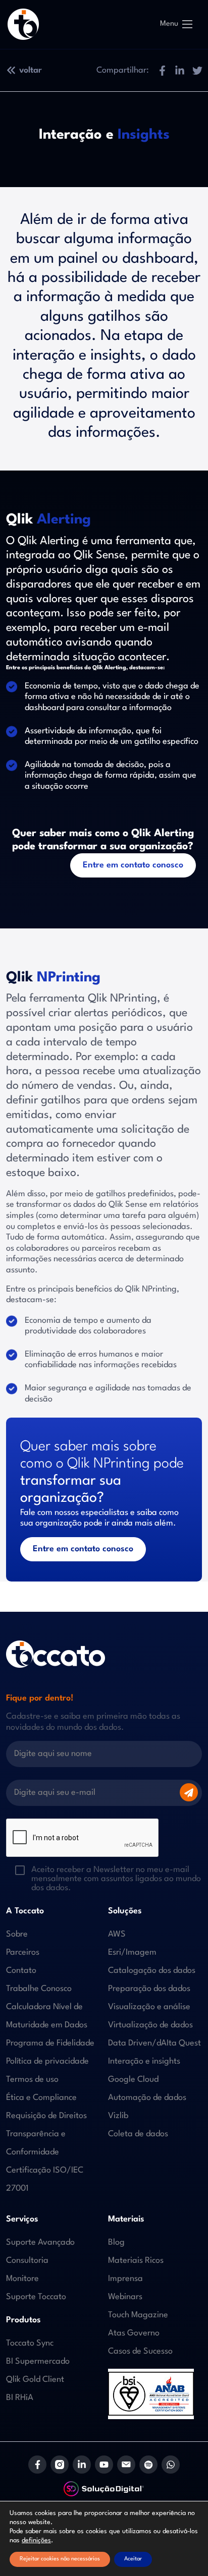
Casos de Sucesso (140, 2351)
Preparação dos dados (149, 1989)
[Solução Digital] (104, 2489)
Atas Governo (134, 2333)
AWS (117, 1934)
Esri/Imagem (132, 1952)
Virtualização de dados (150, 2025)
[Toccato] (23, 24)
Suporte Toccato (36, 2297)
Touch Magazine (138, 2315)
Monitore (22, 2279)
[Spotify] (148, 2465)
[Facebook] (37, 2465)
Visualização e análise (149, 2007)
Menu (169, 24)
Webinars (125, 2297)
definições (36, 2540)
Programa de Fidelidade (50, 2043)
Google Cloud (133, 2080)
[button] (162, 70)
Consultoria (27, 2261)
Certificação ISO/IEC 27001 (45, 2179)
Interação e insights (144, 2061)
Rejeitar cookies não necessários (60, 2559)
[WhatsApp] (171, 2465)
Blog (116, 2242)
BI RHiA (20, 2398)
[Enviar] (189, 1792)
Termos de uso (32, 2080)
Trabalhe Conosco (39, 1989)
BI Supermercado (38, 2361)
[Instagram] (60, 2465)
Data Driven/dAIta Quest (154, 2043)
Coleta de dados (138, 2134)
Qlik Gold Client (35, 2380)
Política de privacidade (47, 2061)
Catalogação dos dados (152, 1971)
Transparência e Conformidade (36, 2143)
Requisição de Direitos (46, 2116)
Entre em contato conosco (133, 865)
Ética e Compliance (41, 2098)
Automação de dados (147, 2098)
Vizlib (118, 2116)
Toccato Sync (30, 2343)
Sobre (17, 1934)
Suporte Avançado (40, 2242)
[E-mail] (126, 2465)
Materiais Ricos (136, 2261)
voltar (31, 70)
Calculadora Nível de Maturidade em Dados (47, 2016)
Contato (21, 1971)
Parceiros (23, 1952)
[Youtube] (104, 2465)
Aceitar (133, 2559)
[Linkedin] (82, 2465)
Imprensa (125, 2279)
